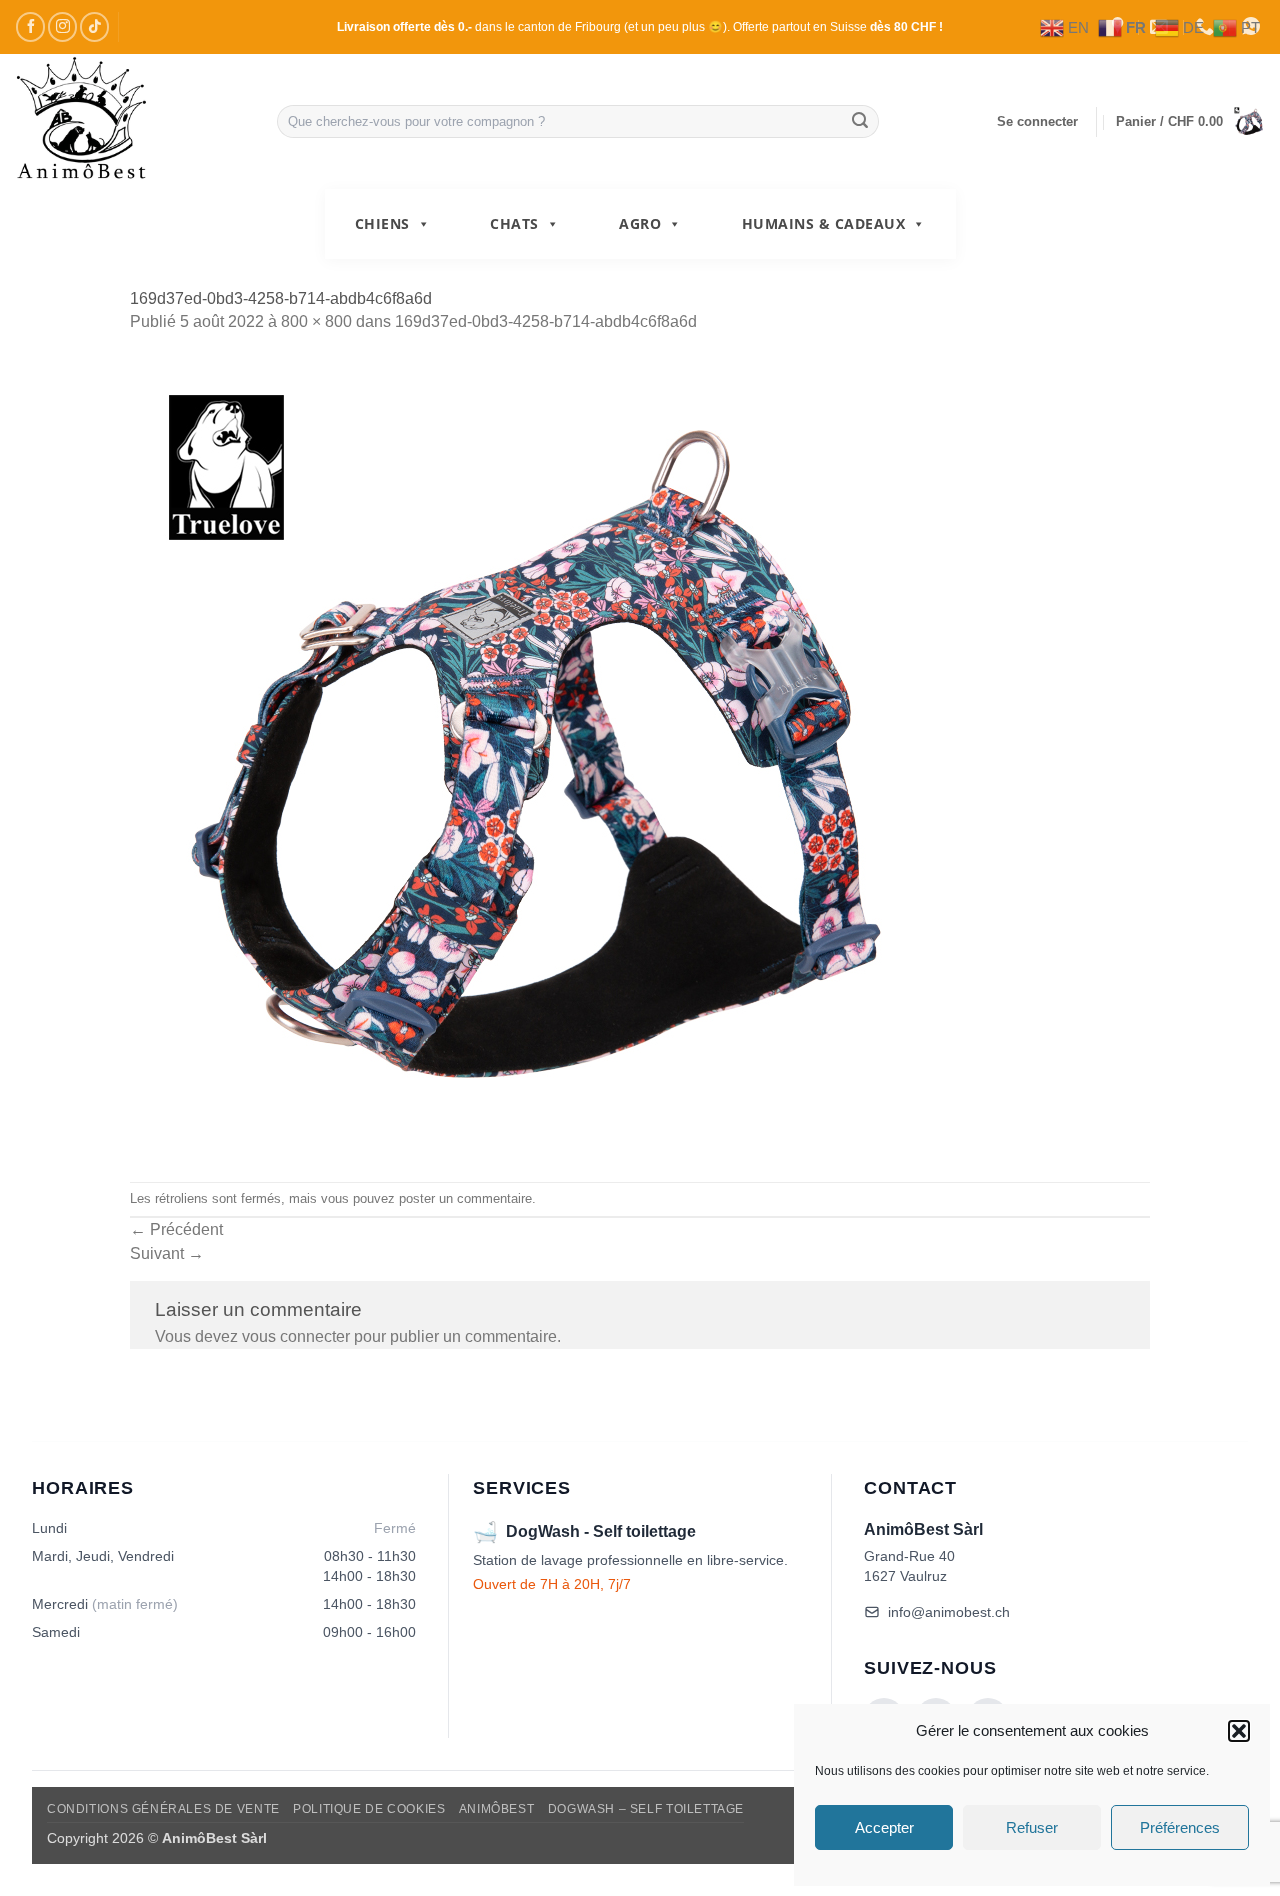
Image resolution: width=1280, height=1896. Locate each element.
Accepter (884, 1827)
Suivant (167, 1253)
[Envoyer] (860, 122)
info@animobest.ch (949, 1612)
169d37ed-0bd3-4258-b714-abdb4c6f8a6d (546, 321)
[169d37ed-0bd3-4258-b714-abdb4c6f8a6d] (640, 758)
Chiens (382, 223)
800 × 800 (316, 321)
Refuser (1032, 1827)
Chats (514, 223)
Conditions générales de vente (163, 1809)
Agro (640, 223)
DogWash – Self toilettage (646, 1809)
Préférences (1180, 1827)
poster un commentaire (465, 1198)
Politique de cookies (369, 1809)
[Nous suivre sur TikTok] (94, 26)
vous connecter (296, 1336)
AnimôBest (497, 1809)
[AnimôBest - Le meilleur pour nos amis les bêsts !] (131, 121)
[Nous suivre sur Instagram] (62, 26)
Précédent (176, 1229)
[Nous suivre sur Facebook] (30, 26)
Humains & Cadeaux (824, 223)
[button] (1239, 1731)
